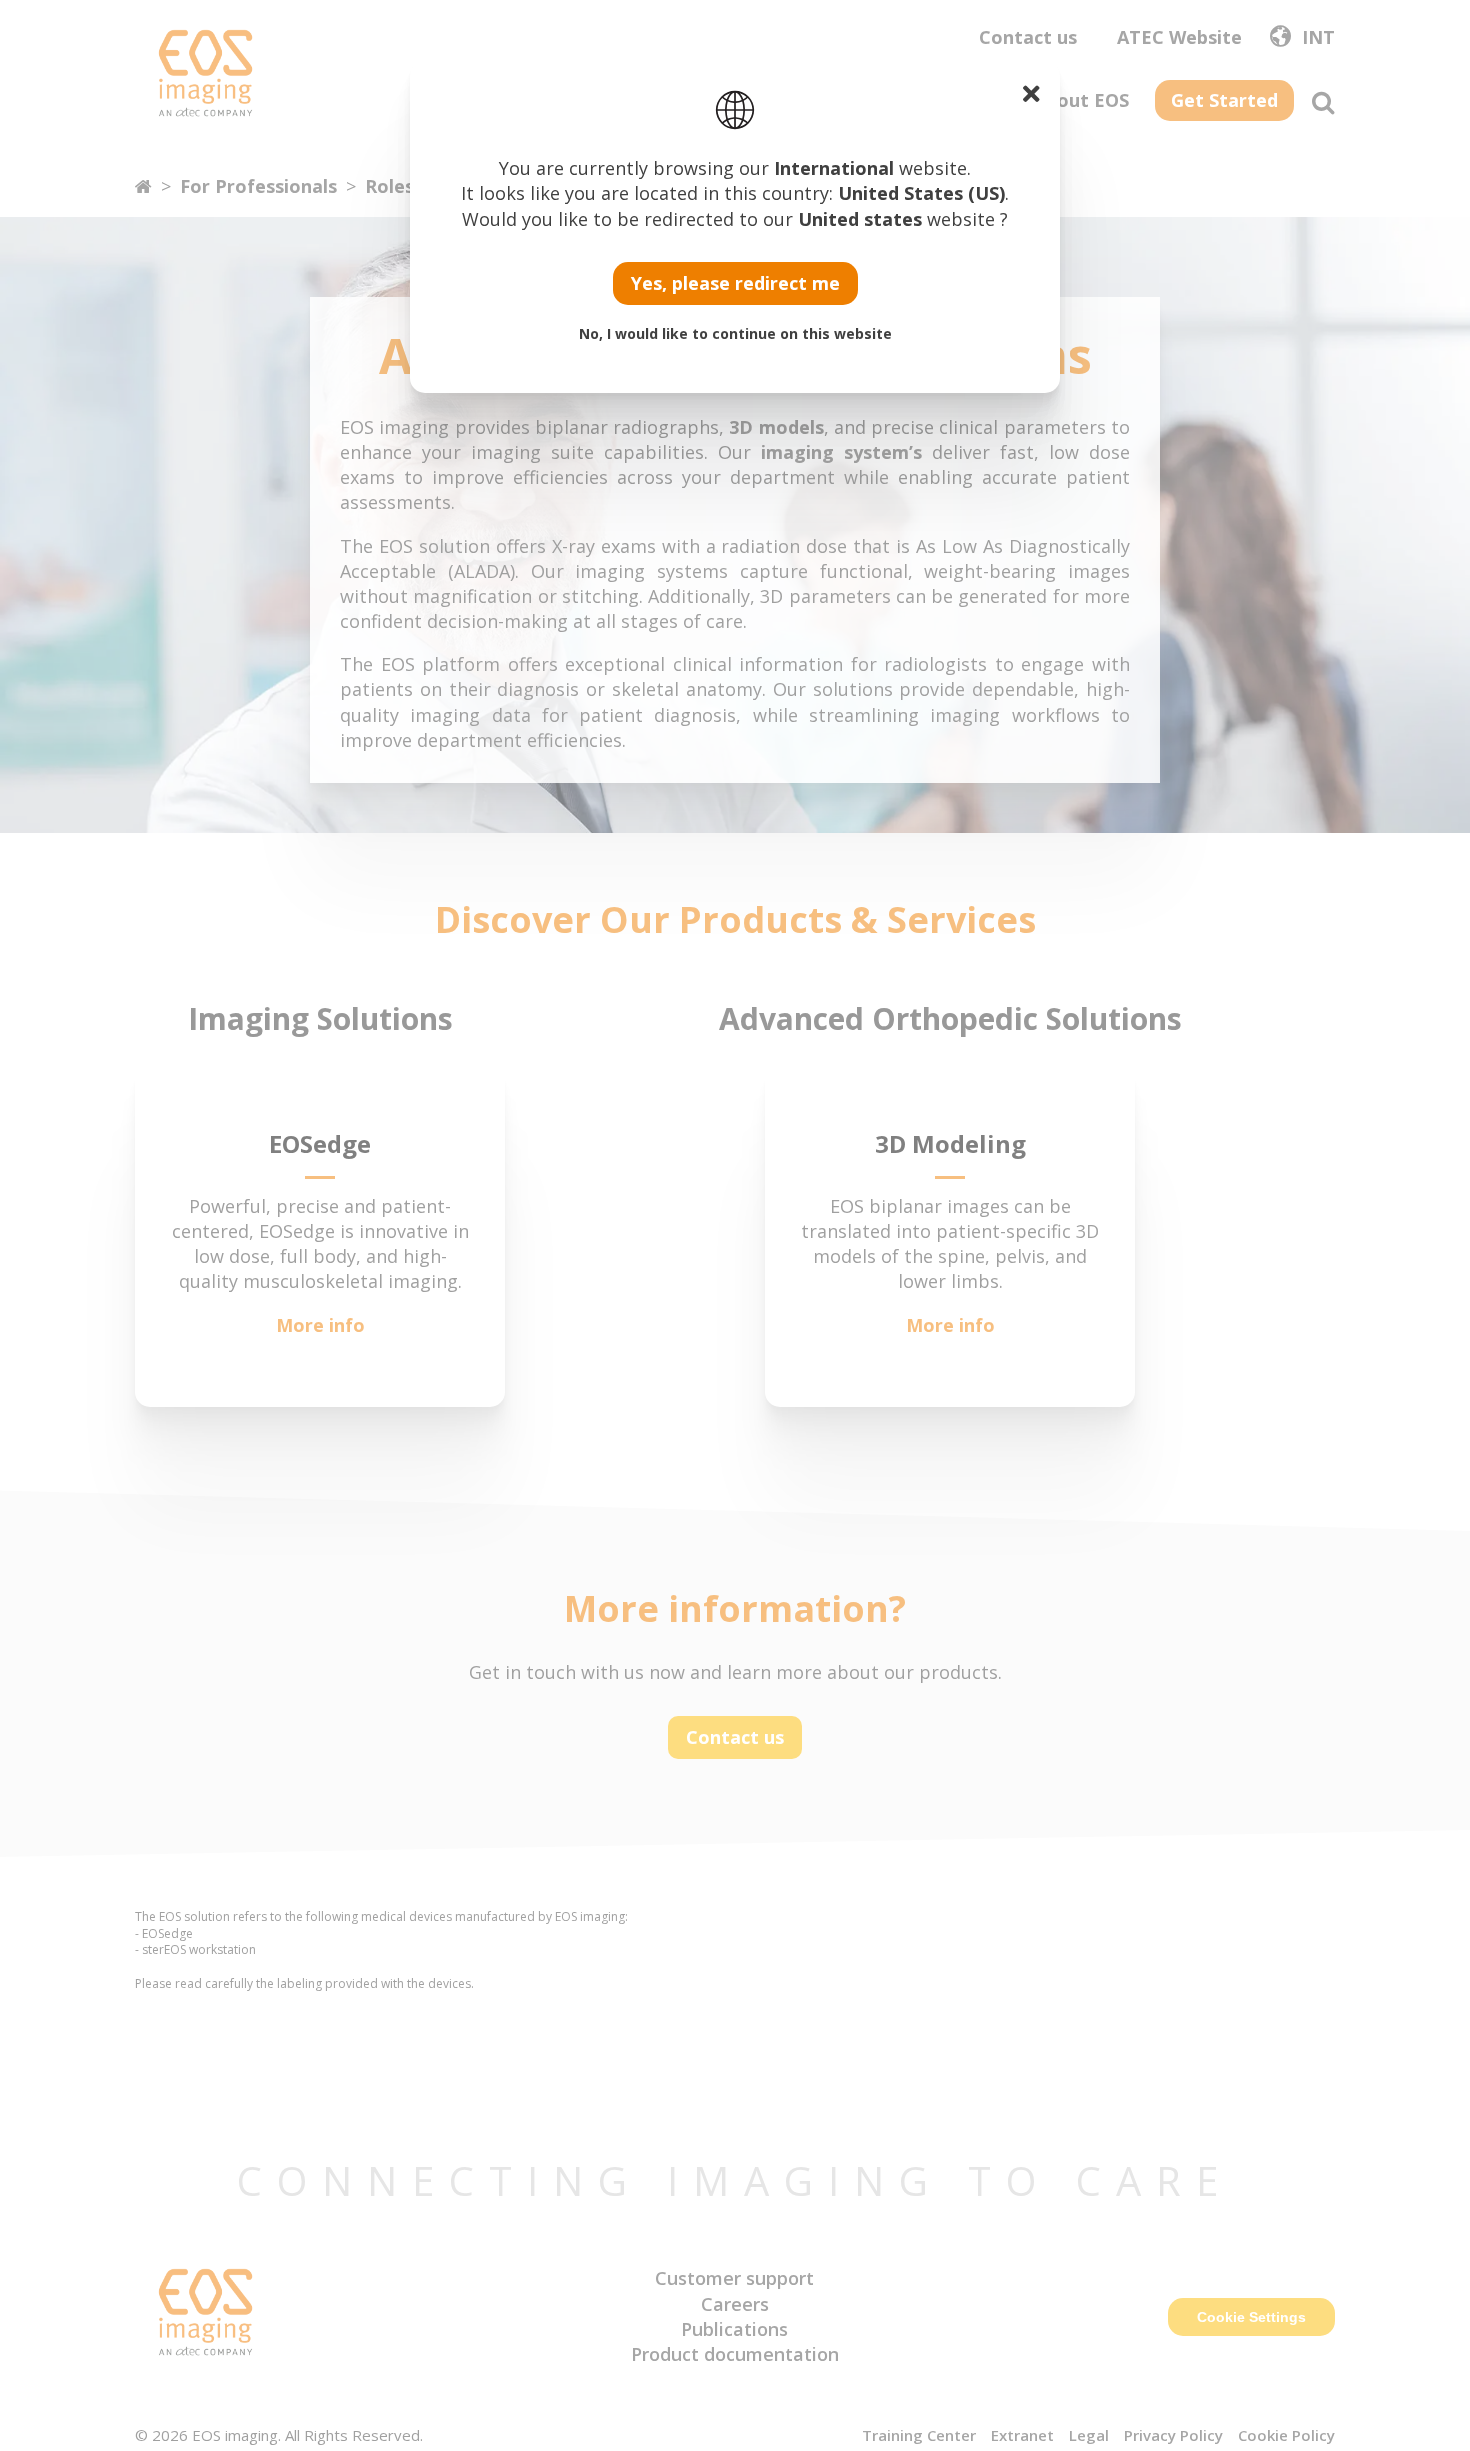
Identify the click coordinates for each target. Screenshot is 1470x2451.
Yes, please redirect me (735, 283)
